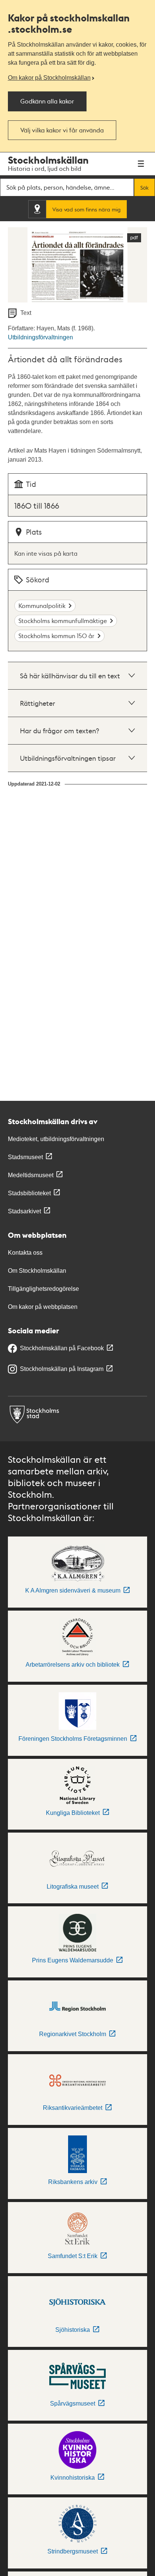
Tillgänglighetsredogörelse (43, 1289)
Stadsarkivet (24, 1211)
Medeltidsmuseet (31, 1175)
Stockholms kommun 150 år (56, 636)
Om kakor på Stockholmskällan (49, 78)
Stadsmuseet (25, 1157)
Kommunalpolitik (42, 606)
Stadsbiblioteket (29, 1193)
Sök (144, 187)
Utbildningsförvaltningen (40, 337)
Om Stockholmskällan (37, 1271)
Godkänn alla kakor (47, 101)
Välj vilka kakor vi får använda (62, 130)
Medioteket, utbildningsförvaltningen (56, 1139)
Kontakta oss (25, 1253)
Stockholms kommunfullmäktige (63, 621)
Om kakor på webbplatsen (43, 1307)
